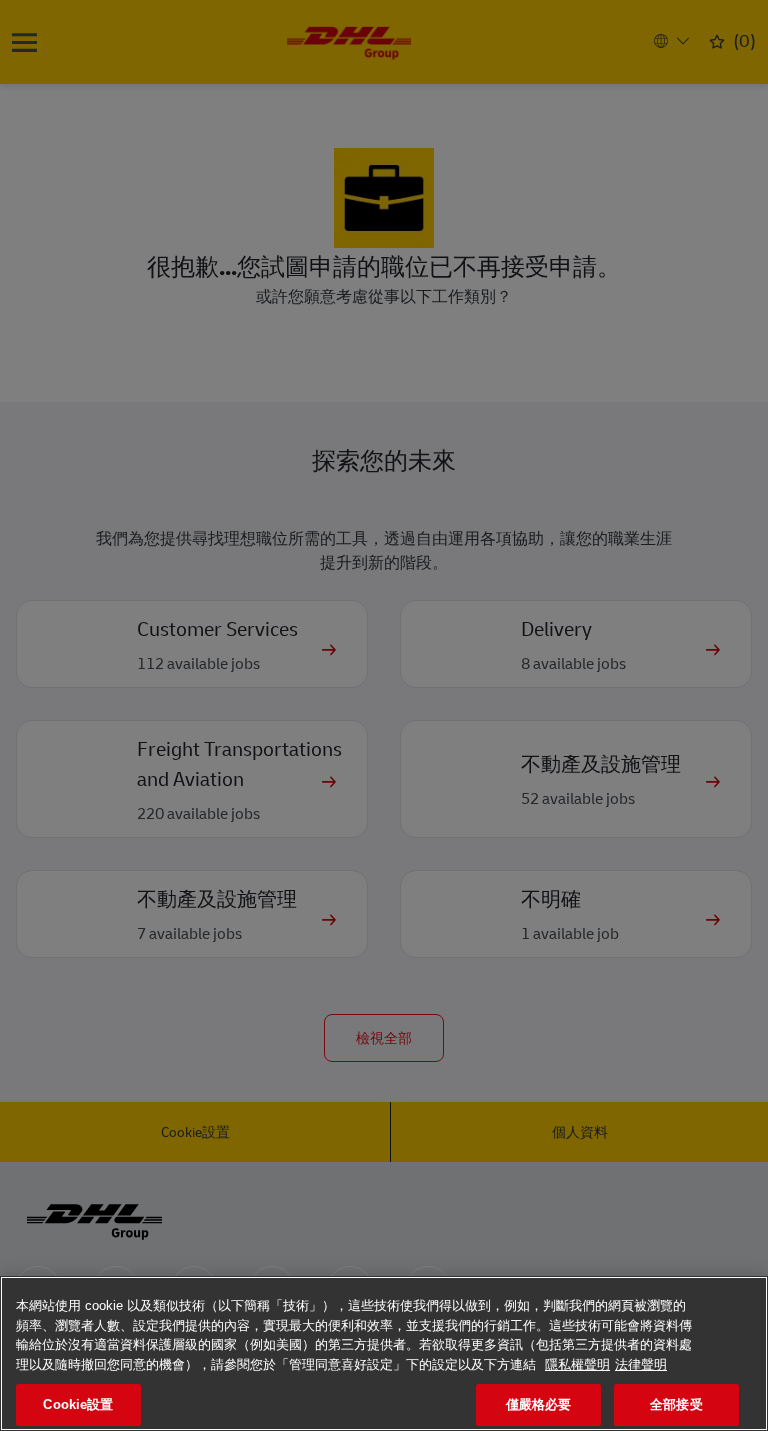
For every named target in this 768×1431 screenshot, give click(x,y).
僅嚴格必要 (539, 1404)
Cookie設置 (78, 1404)
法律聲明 (641, 1364)
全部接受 (676, 1404)
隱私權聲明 (577, 1364)
